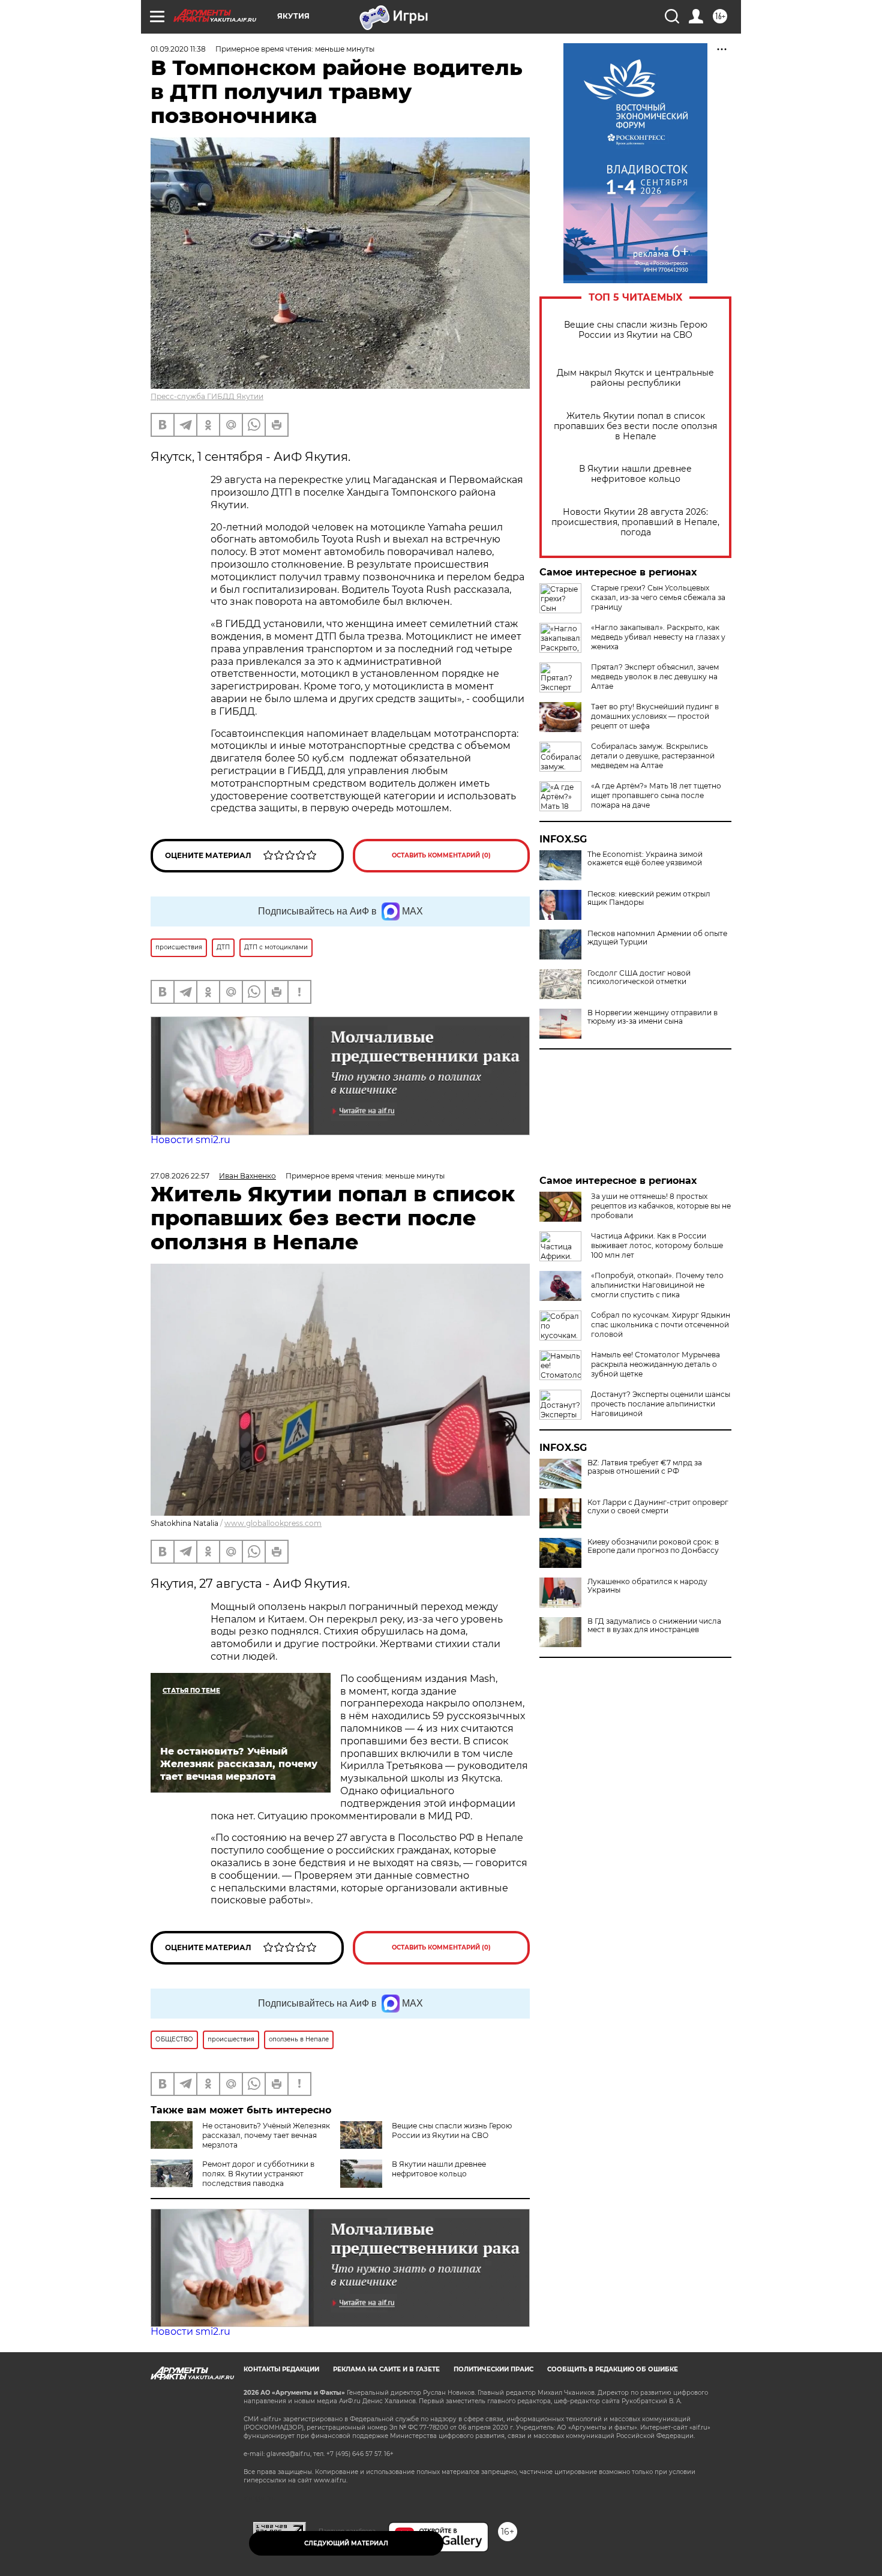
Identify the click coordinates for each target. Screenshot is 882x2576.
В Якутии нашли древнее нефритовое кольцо (635, 474)
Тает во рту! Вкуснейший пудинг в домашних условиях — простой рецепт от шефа (655, 716)
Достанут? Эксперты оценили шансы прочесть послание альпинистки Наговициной (661, 1404)
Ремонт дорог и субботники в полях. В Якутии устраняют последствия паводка (258, 2174)
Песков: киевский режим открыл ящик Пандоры (649, 898)
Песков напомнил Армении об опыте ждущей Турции (657, 938)
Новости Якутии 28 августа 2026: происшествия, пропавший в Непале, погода (635, 522)
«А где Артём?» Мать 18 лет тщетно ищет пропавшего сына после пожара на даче (656, 795)
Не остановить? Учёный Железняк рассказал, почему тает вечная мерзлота (266, 2135)
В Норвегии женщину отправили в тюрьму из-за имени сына (652, 1017)
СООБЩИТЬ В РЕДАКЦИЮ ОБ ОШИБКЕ (613, 2369)
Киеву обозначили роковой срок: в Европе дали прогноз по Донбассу (653, 1546)
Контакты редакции (281, 2369)
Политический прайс (493, 2369)
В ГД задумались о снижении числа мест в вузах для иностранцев (654, 1626)
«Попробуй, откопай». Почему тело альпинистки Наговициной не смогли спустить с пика (657, 1285)
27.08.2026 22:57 (180, 1176)
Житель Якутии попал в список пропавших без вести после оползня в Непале (635, 426)
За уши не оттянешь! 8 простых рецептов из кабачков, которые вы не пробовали (661, 1206)
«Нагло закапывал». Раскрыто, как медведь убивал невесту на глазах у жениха (658, 637)
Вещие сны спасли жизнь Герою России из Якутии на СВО (636, 330)
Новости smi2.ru (190, 1140)
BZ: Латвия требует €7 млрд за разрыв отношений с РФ (645, 1467)
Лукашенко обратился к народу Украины (647, 1586)
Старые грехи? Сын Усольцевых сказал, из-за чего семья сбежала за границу (658, 597)
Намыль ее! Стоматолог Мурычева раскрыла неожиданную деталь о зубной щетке (655, 1364)
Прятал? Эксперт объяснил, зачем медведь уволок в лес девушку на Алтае (655, 677)
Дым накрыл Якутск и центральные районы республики (635, 378)
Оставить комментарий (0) (441, 855)
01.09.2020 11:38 (178, 49)
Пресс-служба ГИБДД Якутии (207, 396)
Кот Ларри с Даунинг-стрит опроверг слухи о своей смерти (658, 1507)
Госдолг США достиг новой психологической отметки (639, 977)
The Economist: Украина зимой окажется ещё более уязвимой (645, 859)
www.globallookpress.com (273, 1523)
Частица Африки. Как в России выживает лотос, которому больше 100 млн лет (657, 1245)
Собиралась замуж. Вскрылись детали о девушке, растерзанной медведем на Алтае (653, 756)
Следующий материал (346, 2543)
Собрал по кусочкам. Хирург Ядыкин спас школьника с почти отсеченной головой (661, 1325)
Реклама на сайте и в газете (386, 2369)
